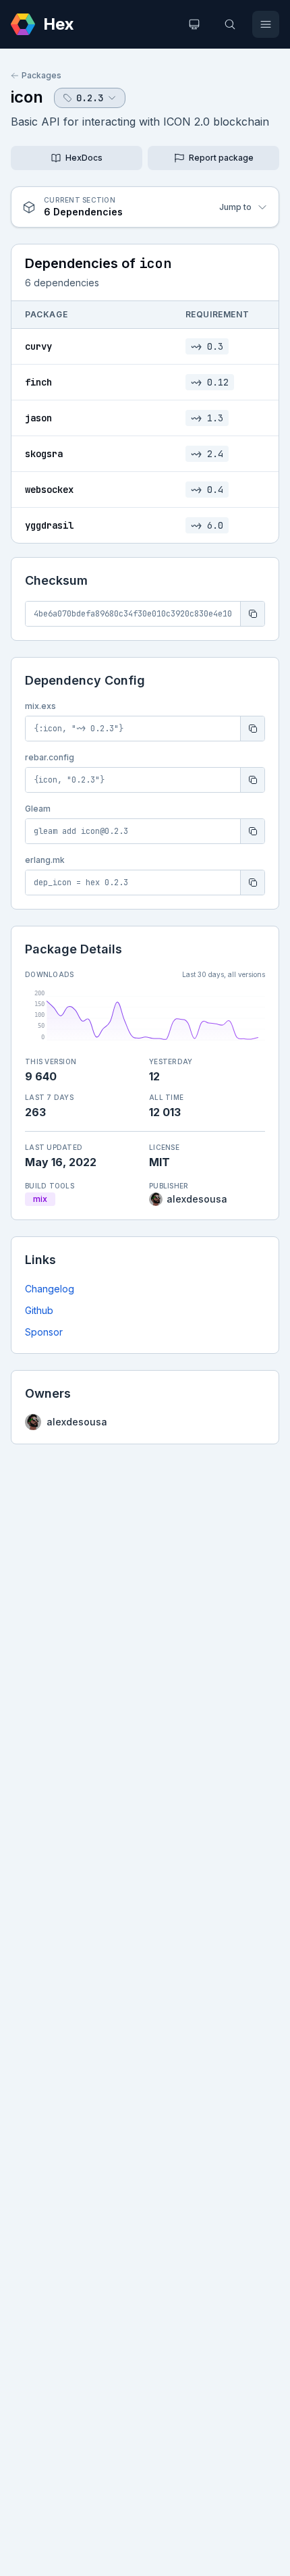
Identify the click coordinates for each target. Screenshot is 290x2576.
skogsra (44, 454)
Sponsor (44, 1332)
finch (38, 382)
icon (27, 97)
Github (39, 1310)
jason (38, 418)
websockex (49, 490)
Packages (41, 75)
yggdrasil (49, 525)
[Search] (230, 24)
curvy (38, 346)
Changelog (50, 1289)
